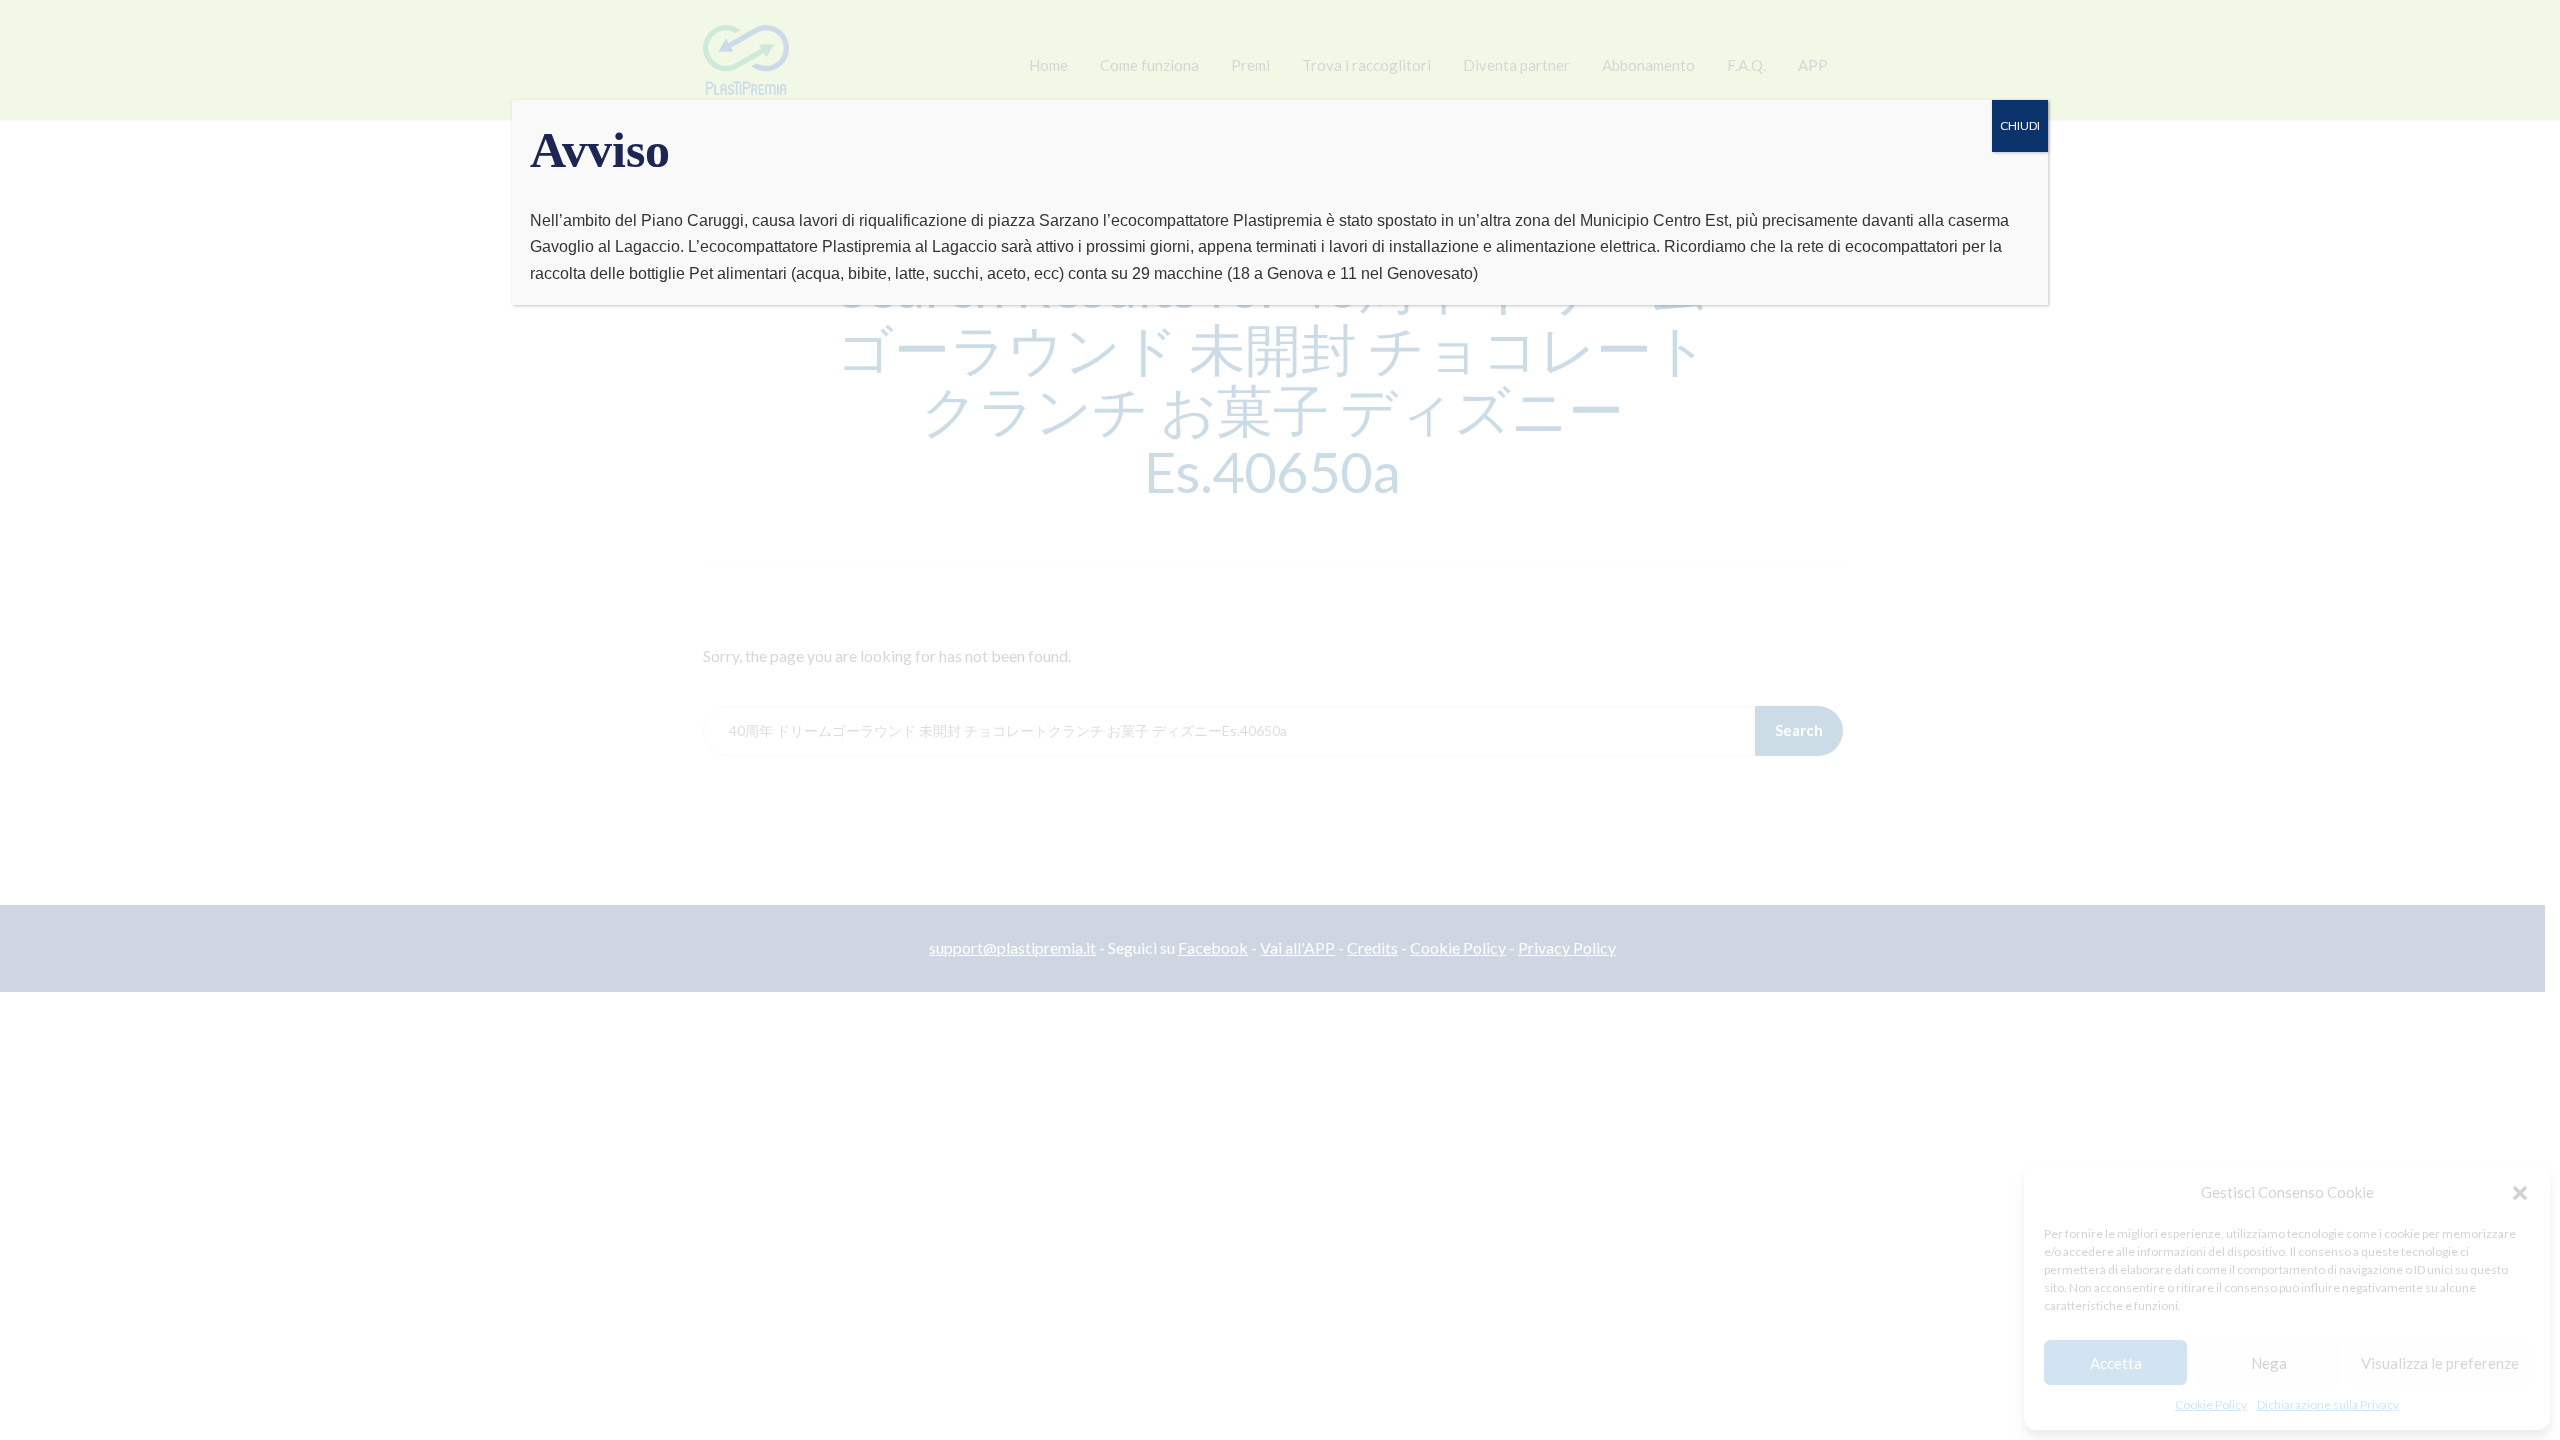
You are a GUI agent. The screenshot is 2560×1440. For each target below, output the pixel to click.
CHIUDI (2020, 125)
